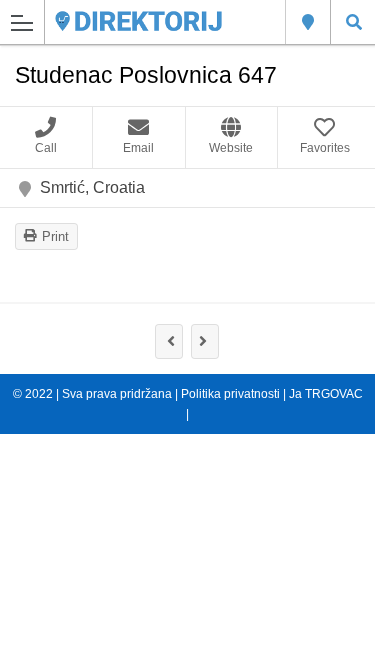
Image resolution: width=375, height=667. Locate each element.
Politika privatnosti (230, 394)
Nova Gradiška (307, 22)
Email (138, 148)
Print (55, 236)
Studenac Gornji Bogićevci (169, 341)
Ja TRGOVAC (324, 394)
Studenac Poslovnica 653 (205, 341)
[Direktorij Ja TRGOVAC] (138, 21)
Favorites (325, 148)
